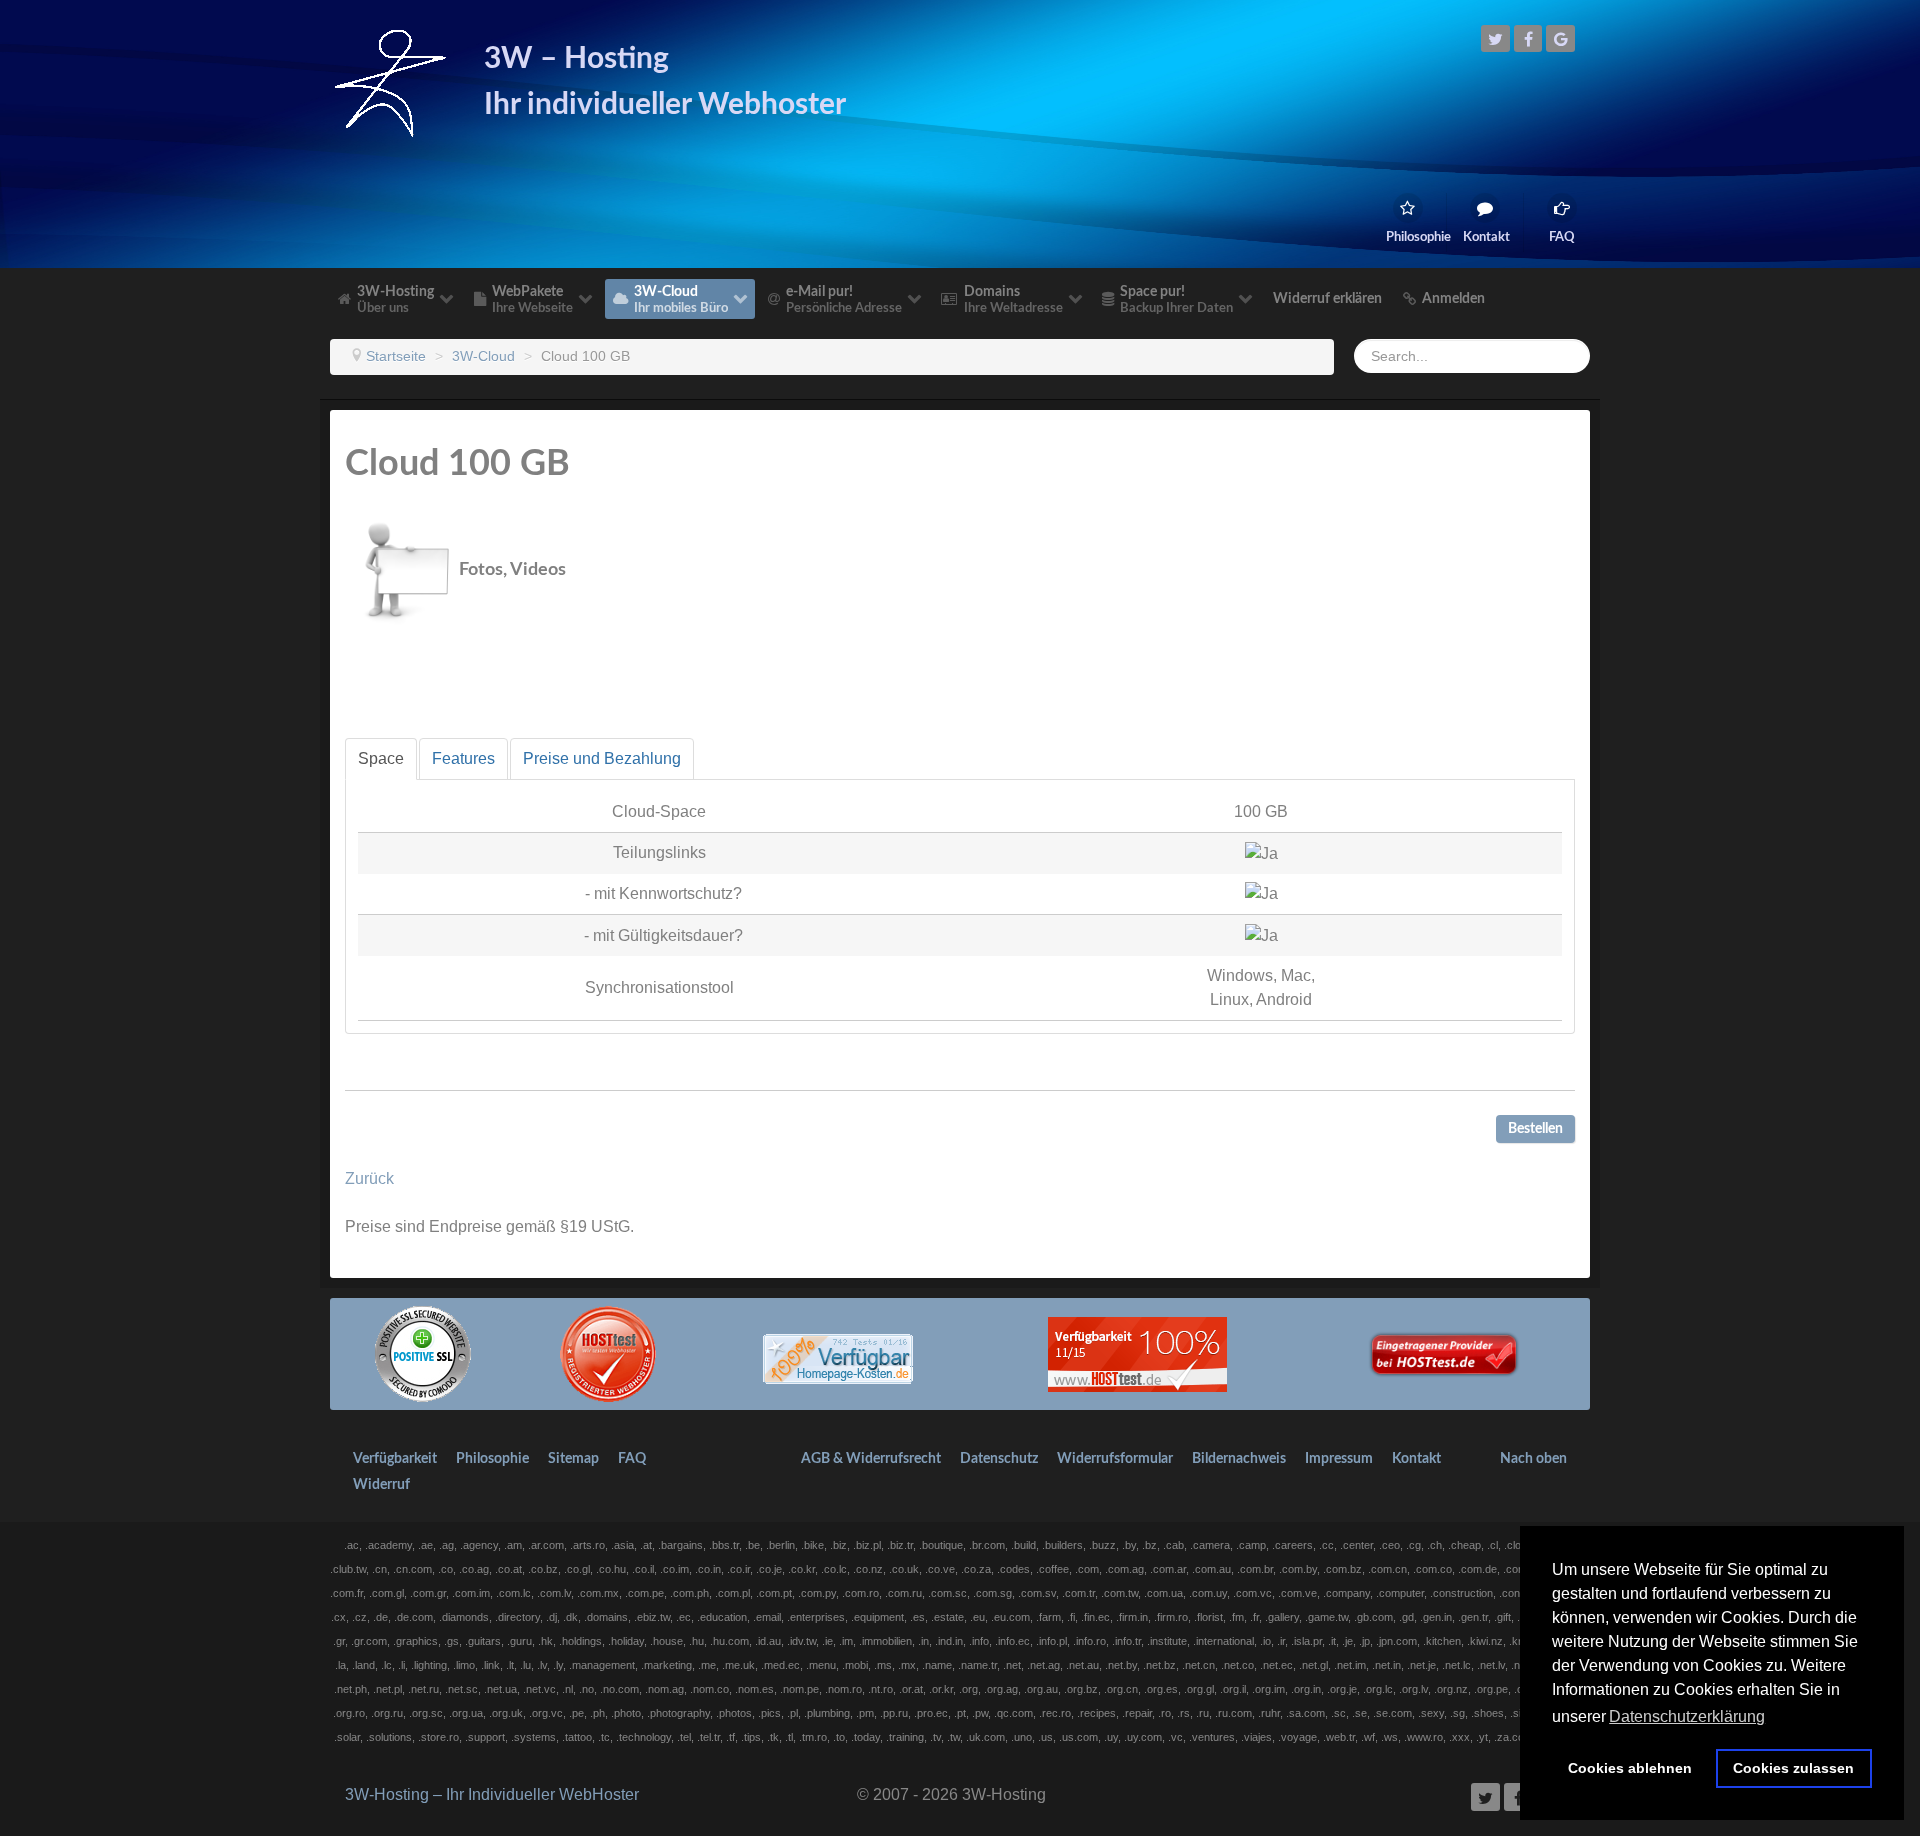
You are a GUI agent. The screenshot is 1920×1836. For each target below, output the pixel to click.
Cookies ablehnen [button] (1630, 1768)
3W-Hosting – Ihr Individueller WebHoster (492, 1794)
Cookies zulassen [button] (1793, 1768)
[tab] (381, 759)
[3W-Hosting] (390, 81)
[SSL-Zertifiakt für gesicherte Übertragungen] (423, 1353)
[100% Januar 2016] (838, 1353)
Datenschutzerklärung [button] (1687, 1716)
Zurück (369, 1178)
